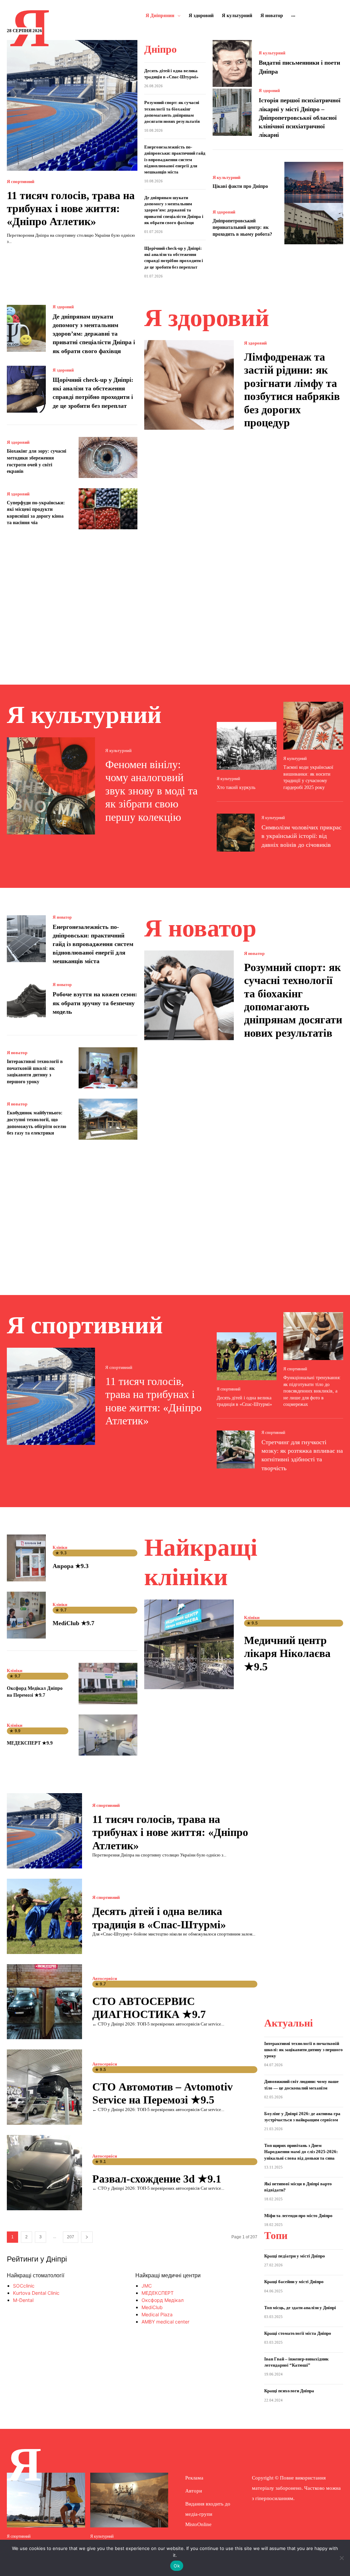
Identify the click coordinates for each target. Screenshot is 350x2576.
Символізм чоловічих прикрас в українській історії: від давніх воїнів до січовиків (301, 836)
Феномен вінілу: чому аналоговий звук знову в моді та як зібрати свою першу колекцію (151, 791)
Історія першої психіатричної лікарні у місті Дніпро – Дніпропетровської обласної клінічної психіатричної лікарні (300, 118)
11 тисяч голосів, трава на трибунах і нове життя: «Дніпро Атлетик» (71, 209)
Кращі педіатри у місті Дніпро (295, 2256)
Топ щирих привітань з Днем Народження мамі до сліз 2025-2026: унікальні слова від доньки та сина (301, 2152)
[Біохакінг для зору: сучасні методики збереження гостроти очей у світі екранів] (108, 457)
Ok (177, 2566)
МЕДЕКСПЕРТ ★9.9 (30, 1743)
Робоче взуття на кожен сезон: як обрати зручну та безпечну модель (95, 1003)
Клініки (60, 1548)
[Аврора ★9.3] (26, 1558)
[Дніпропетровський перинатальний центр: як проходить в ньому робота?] (314, 223)
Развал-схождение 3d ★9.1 (157, 2179)
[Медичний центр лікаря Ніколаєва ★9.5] (189, 1644)
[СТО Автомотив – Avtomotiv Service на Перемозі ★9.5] (44, 2087)
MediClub (152, 2307)
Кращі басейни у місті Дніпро (294, 2282)
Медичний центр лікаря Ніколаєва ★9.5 (287, 1653)
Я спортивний (21, 182)
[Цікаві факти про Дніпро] (314, 182)
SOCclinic (24, 2286)
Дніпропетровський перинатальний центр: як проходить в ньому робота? (242, 228)
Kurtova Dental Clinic (36, 2293)
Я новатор (62, 917)
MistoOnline (198, 2524)
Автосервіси (105, 1978)
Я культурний (272, 53)
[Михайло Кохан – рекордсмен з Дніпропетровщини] (46, 2500)
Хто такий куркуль (236, 787)
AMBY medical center (165, 2322)
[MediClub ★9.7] (26, 1615)
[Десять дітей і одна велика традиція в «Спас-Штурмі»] (247, 1356)
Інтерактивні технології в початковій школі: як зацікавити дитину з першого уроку (304, 2050)
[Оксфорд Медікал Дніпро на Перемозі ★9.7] (108, 1683)
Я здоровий (269, 91)
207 (71, 2237)
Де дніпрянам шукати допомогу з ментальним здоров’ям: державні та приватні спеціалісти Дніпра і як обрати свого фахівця (174, 210)
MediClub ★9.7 (73, 1623)
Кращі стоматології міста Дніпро (298, 2333)
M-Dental (23, 2300)
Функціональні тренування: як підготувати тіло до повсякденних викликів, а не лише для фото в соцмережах (312, 1391)
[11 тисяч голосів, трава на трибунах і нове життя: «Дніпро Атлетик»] (72, 105)
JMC (147, 2286)
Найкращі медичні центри (168, 2275)
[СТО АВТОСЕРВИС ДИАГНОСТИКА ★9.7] (44, 2002)
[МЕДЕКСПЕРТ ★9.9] (108, 1735)
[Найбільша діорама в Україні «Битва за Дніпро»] (129, 2500)
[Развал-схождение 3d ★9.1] (44, 2173)
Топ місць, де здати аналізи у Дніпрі (300, 2308)
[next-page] (87, 2237)
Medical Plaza (157, 2314)
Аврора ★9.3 (71, 1566)
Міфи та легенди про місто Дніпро (298, 2216)
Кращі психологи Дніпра (289, 2391)
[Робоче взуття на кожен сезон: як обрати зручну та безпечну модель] (26, 999)
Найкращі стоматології (36, 2275)
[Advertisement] (175, 599)
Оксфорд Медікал (163, 2300)
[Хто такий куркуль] (247, 746)
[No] (341, 2558)
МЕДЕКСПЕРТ (158, 2293)
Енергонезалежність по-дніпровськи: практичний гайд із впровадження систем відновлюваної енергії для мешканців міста (175, 159)
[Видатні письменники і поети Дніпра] (232, 63)
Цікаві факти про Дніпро (240, 186)
